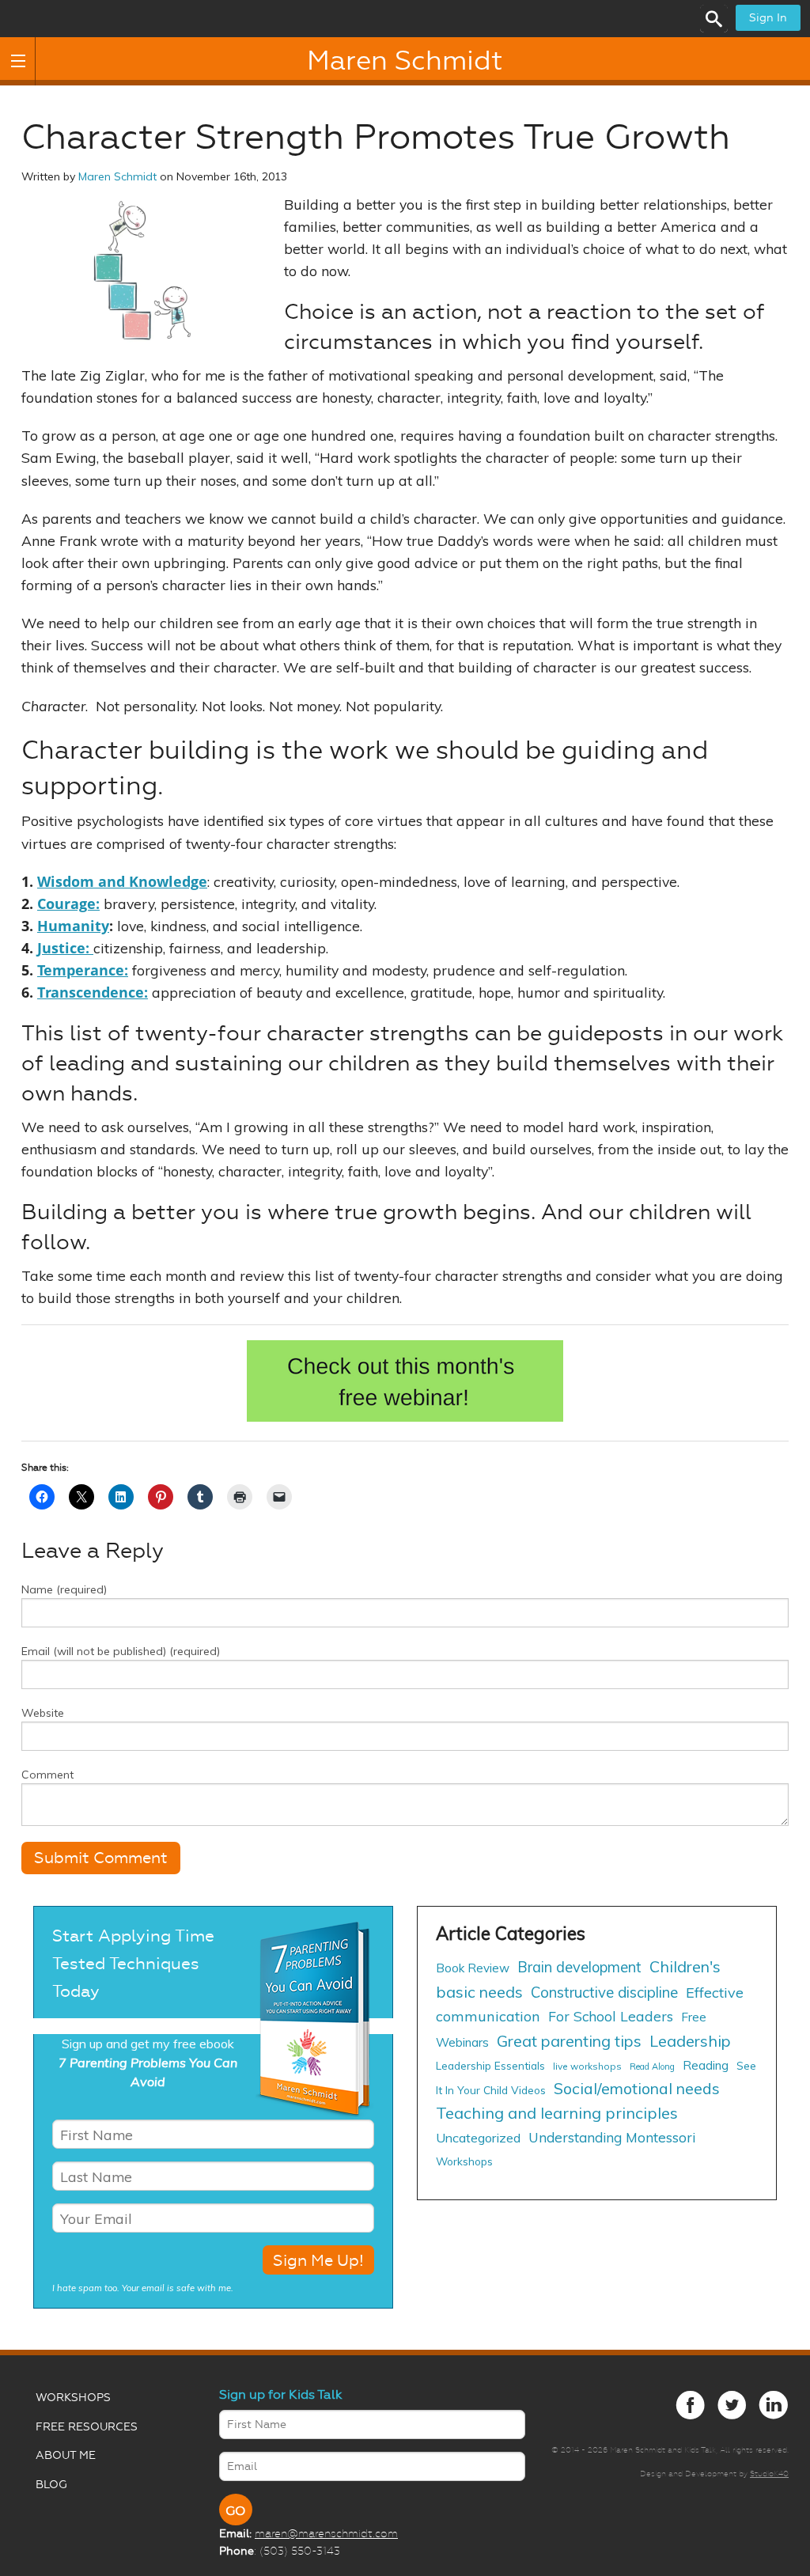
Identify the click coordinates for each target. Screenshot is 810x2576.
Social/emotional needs (637, 2088)
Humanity (73, 926)
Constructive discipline (604, 1992)
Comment (47, 1775)
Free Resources (87, 2427)
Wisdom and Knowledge (122, 881)
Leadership (690, 2041)
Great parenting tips (569, 2041)
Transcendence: (93, 992)
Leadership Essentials (490, 2065)
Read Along (652, 2066)
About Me (66, 2455)
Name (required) (64, 1589)
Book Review (473, 1968)
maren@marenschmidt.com (326, 2533)
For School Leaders (611, 2016)
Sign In (768, 18)
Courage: (68, 903)
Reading (706, 2065)
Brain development (579, 1967)
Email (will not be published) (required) (121, 1651)
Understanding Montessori (612, 2137)
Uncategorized (478, 2138)
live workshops (587, 2066)
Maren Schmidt (405, 61)
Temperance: (83, 970)
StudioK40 (769, 2474)
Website (43, 1713)
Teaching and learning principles (557, 2113)
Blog (51, 2485)
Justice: (65, 948)
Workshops (464, 2161)
